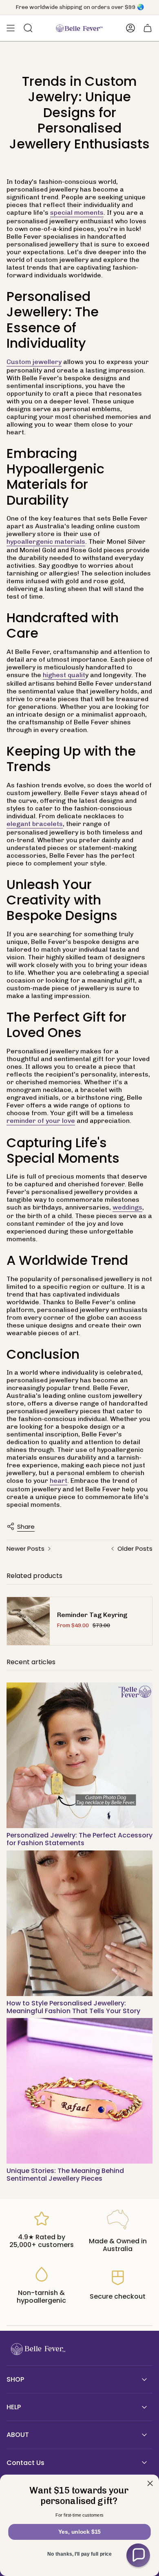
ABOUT (18, 2435)
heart (59, 1481)
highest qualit (64, 675)
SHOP (15, 2379)
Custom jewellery (34, 362)
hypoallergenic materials (46, 542)
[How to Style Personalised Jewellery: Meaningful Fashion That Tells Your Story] (79, 1923)
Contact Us (25, 2463)
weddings (127, 1207)
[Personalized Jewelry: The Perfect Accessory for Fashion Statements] (79, 1755)
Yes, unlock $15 (80, 2532)
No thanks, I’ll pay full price (79, 2554)
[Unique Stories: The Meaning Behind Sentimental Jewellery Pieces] (79, 2091)
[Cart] (148, 28)
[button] (138, 2555)
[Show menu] (11, 28)
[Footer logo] (37, 2349)
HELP (14, 2407)
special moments (77, 212)
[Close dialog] (150, 2483)
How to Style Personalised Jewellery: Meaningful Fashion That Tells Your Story (73, 2007)
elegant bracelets (35, 824)
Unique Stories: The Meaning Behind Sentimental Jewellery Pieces (65, 2175)
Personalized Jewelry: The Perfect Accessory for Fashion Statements (79, 1839)
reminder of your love (41, 1121)
